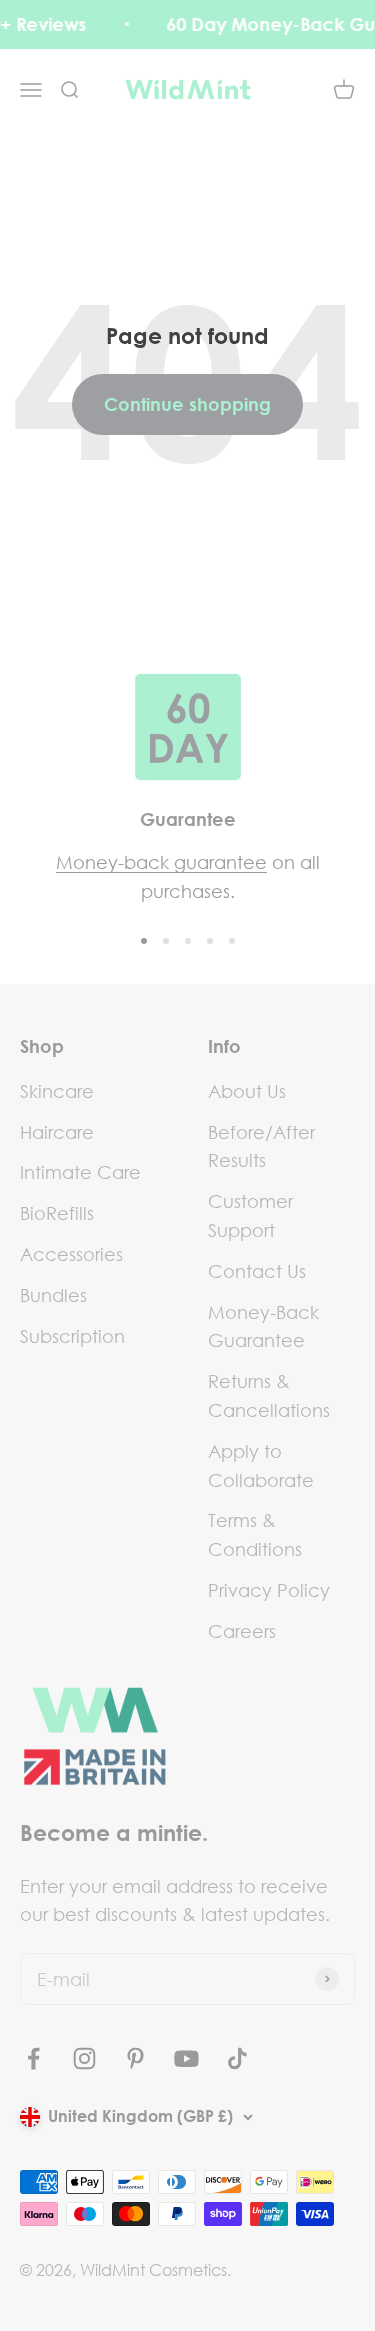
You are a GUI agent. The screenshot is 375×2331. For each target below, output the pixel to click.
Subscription (72, 1336)
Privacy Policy (269, 1590)
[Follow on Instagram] (84, 2058)
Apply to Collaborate (261, 1465)
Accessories (71, 1254)
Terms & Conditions (255, 1534)
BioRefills (57, 1213)
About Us (247, 1091)
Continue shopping (187, 404)
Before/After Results (261, 1146)
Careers (242, 1631)
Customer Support (250, 1215)
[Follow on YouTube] (186, 2058)
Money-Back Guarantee (263, 1326)
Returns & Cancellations (269, 1395)
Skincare (57, 1091)
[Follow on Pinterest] (135, 2058)
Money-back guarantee (161, 862)
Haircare (57, 1132)
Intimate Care (80, 1172)
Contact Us (257, 1271)
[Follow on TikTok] (237, 2058)
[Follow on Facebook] (33, 2058)
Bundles (53, 1295)
